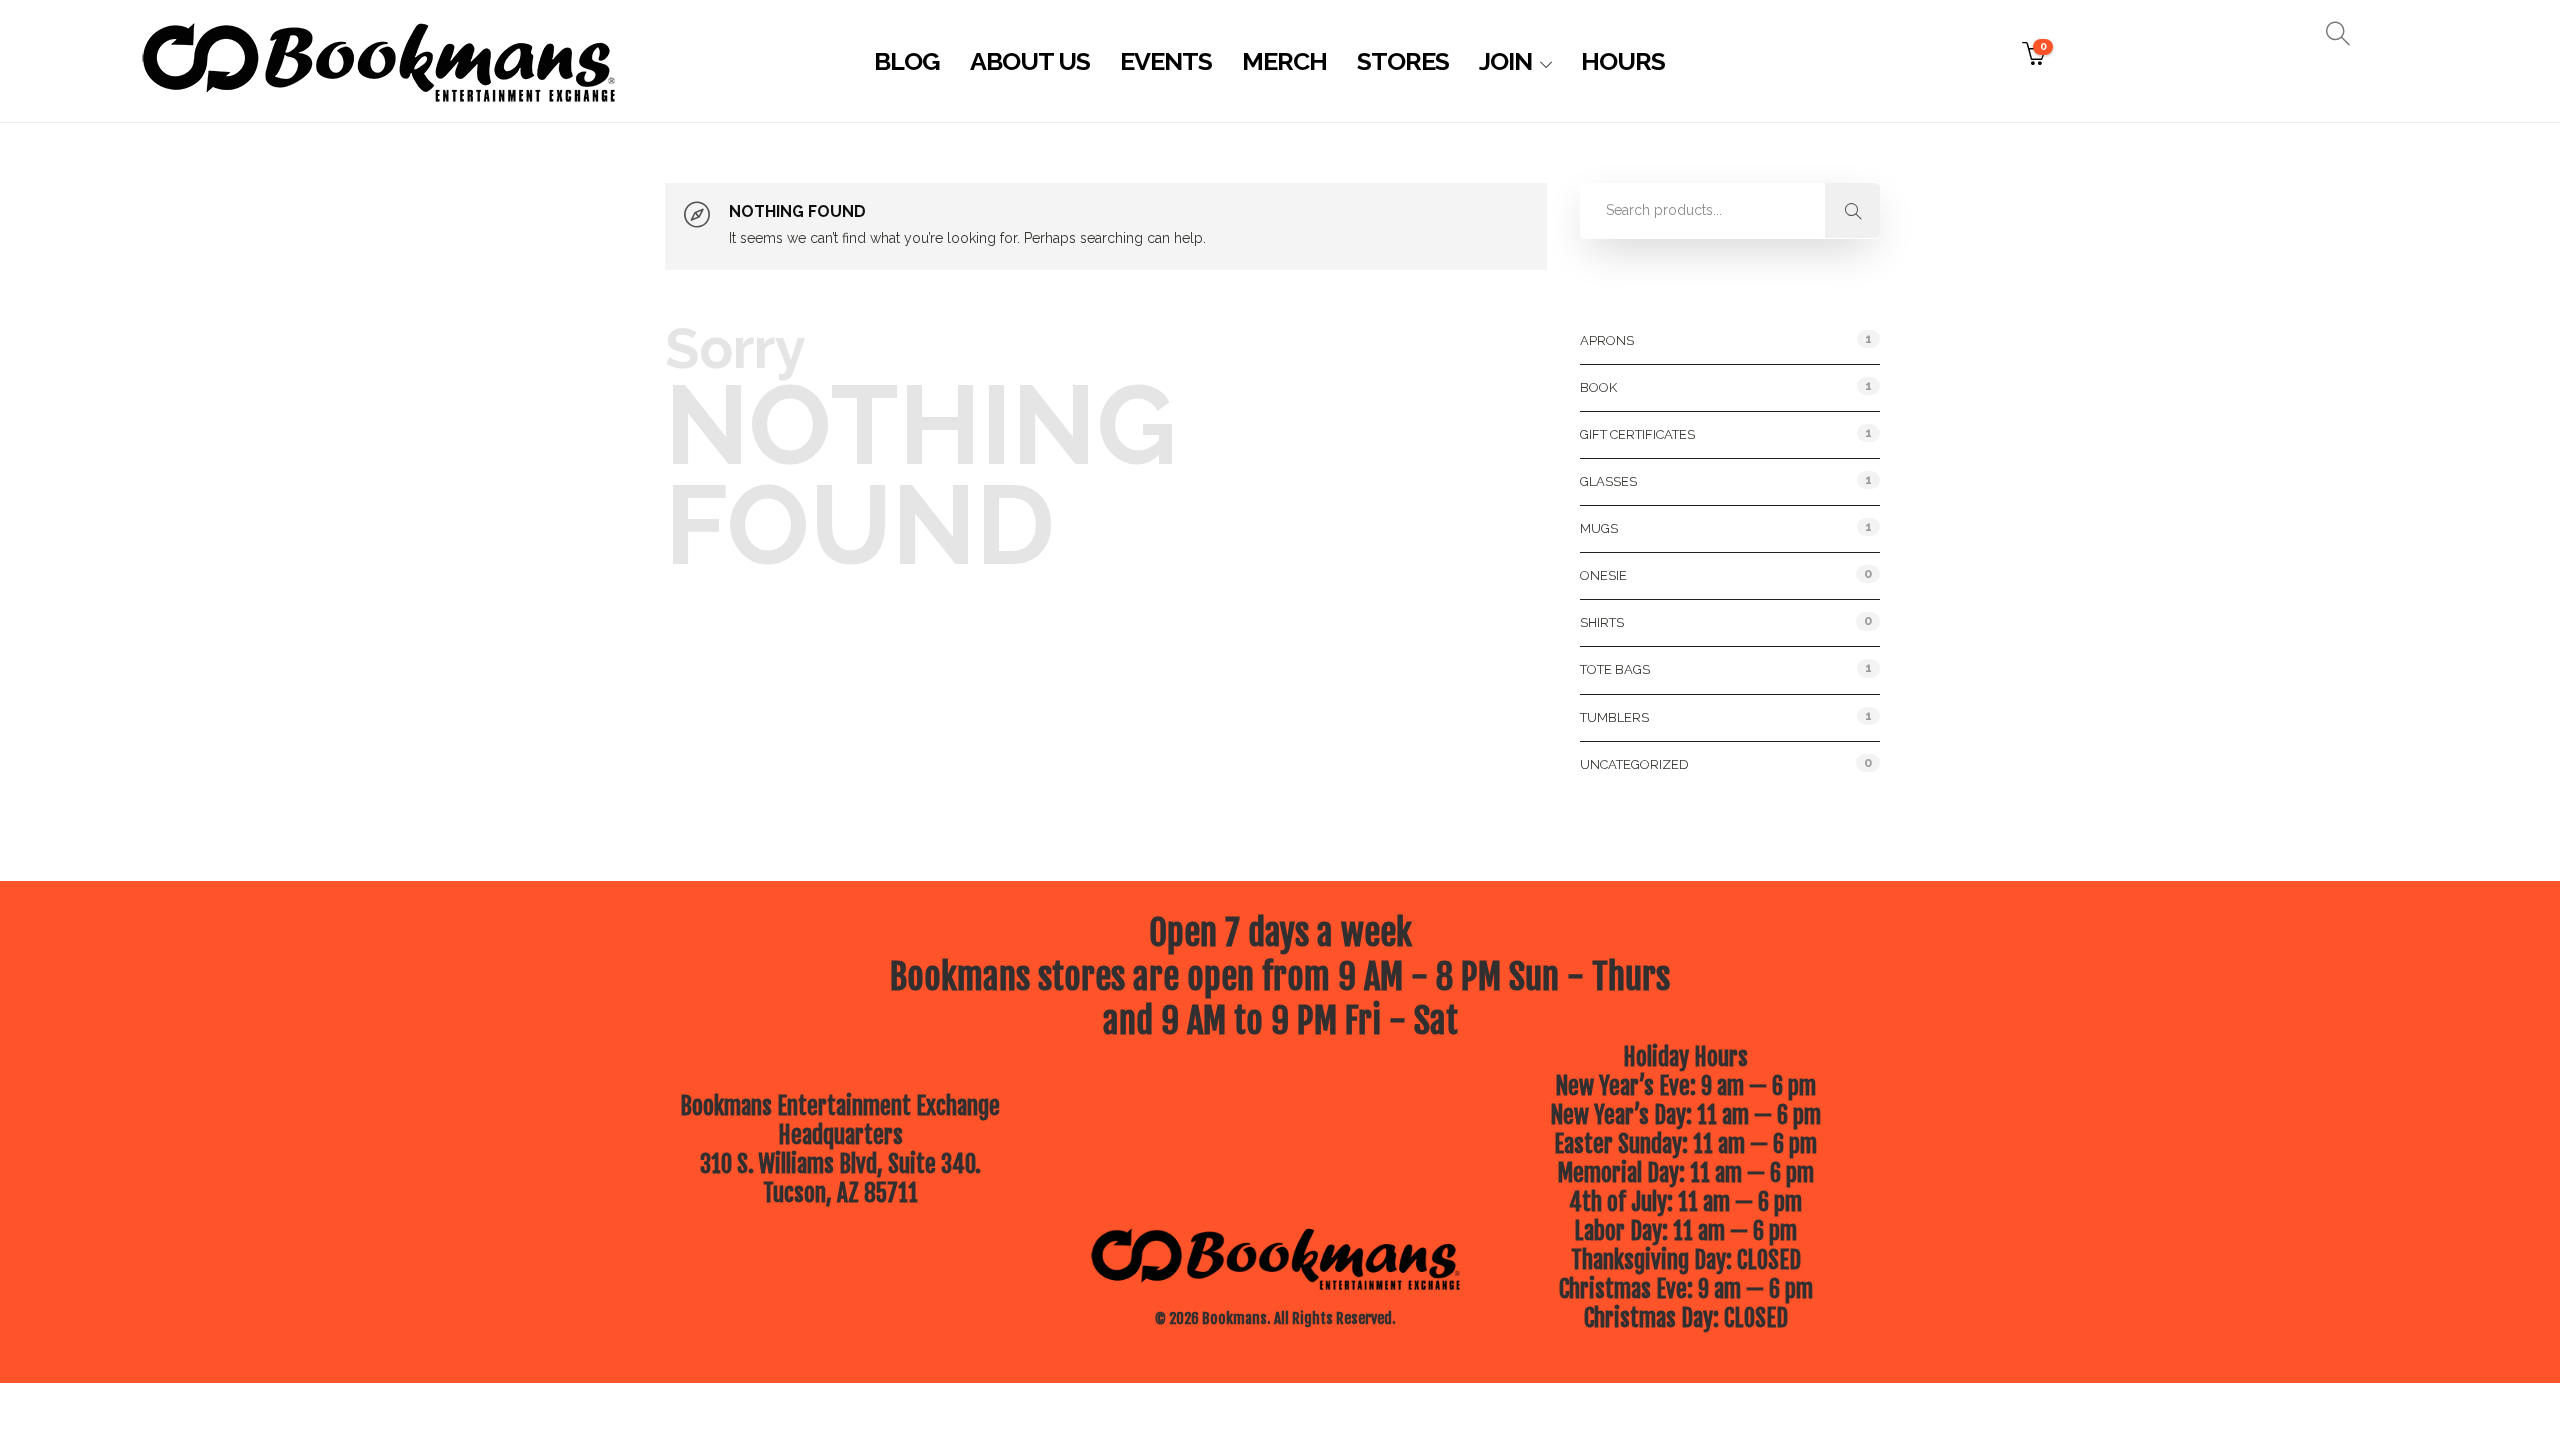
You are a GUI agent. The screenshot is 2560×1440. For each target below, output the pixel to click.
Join (1505, 61)
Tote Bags (1615, 669)
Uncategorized (1634, 764)
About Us (1030, 61)
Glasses (1608, 481)
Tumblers (1614, 717)
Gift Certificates (1637, 434)
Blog (907, 61)
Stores (1403, 61)
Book (1598, 387)
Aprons (1607, 340)
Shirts (1602, 622)
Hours (1623, 61)
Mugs (1599, 528)
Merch (1284, 61)
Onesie (1603, 575)
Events (1166, 61)
